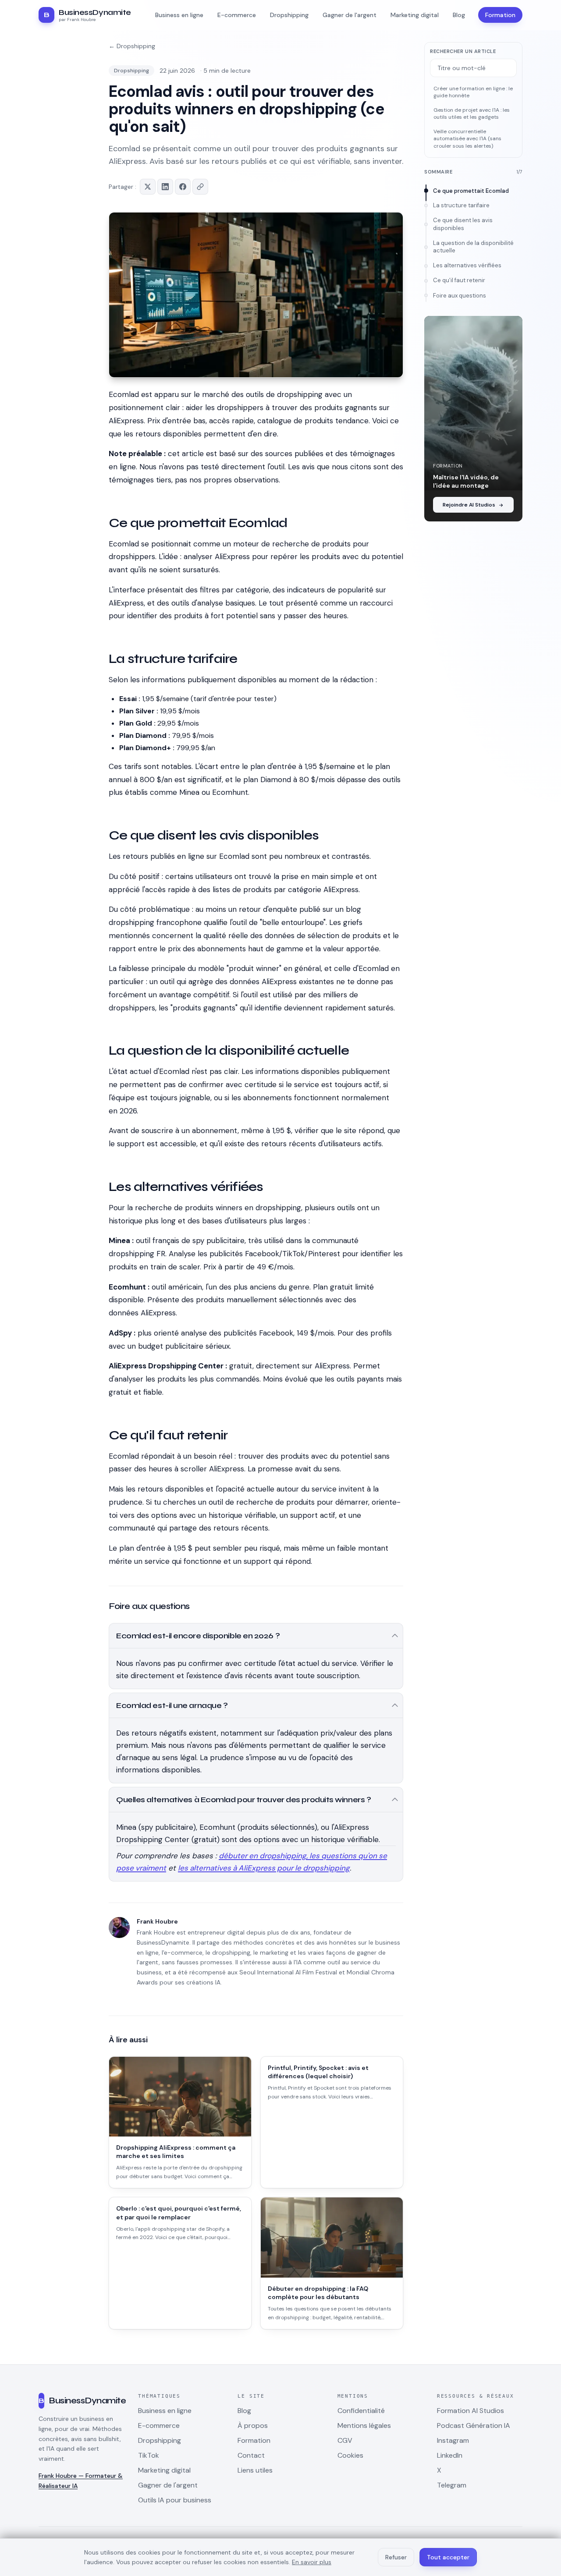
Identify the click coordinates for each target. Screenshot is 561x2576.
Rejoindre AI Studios (469, 505)
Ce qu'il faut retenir (459, 281)
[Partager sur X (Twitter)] (148, 187)
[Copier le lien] (200, 187)
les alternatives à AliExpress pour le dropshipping (264, 1868)
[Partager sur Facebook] (183, 187)
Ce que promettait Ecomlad (471, 191)
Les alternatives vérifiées (467, 266)
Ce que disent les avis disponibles (463, 224)
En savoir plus (312, 2562)
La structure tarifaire (461, 205)
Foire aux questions (460, 296)
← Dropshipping (132, 46)
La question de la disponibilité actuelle (473, 247)
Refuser (396, 2557)
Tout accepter (448, 2557)
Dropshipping (131, 71)
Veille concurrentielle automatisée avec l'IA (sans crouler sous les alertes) (467, 139)
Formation (500, 15)
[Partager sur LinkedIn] (165, 187)
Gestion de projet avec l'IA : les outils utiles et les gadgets (472, 114)
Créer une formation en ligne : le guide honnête (473, 92)
